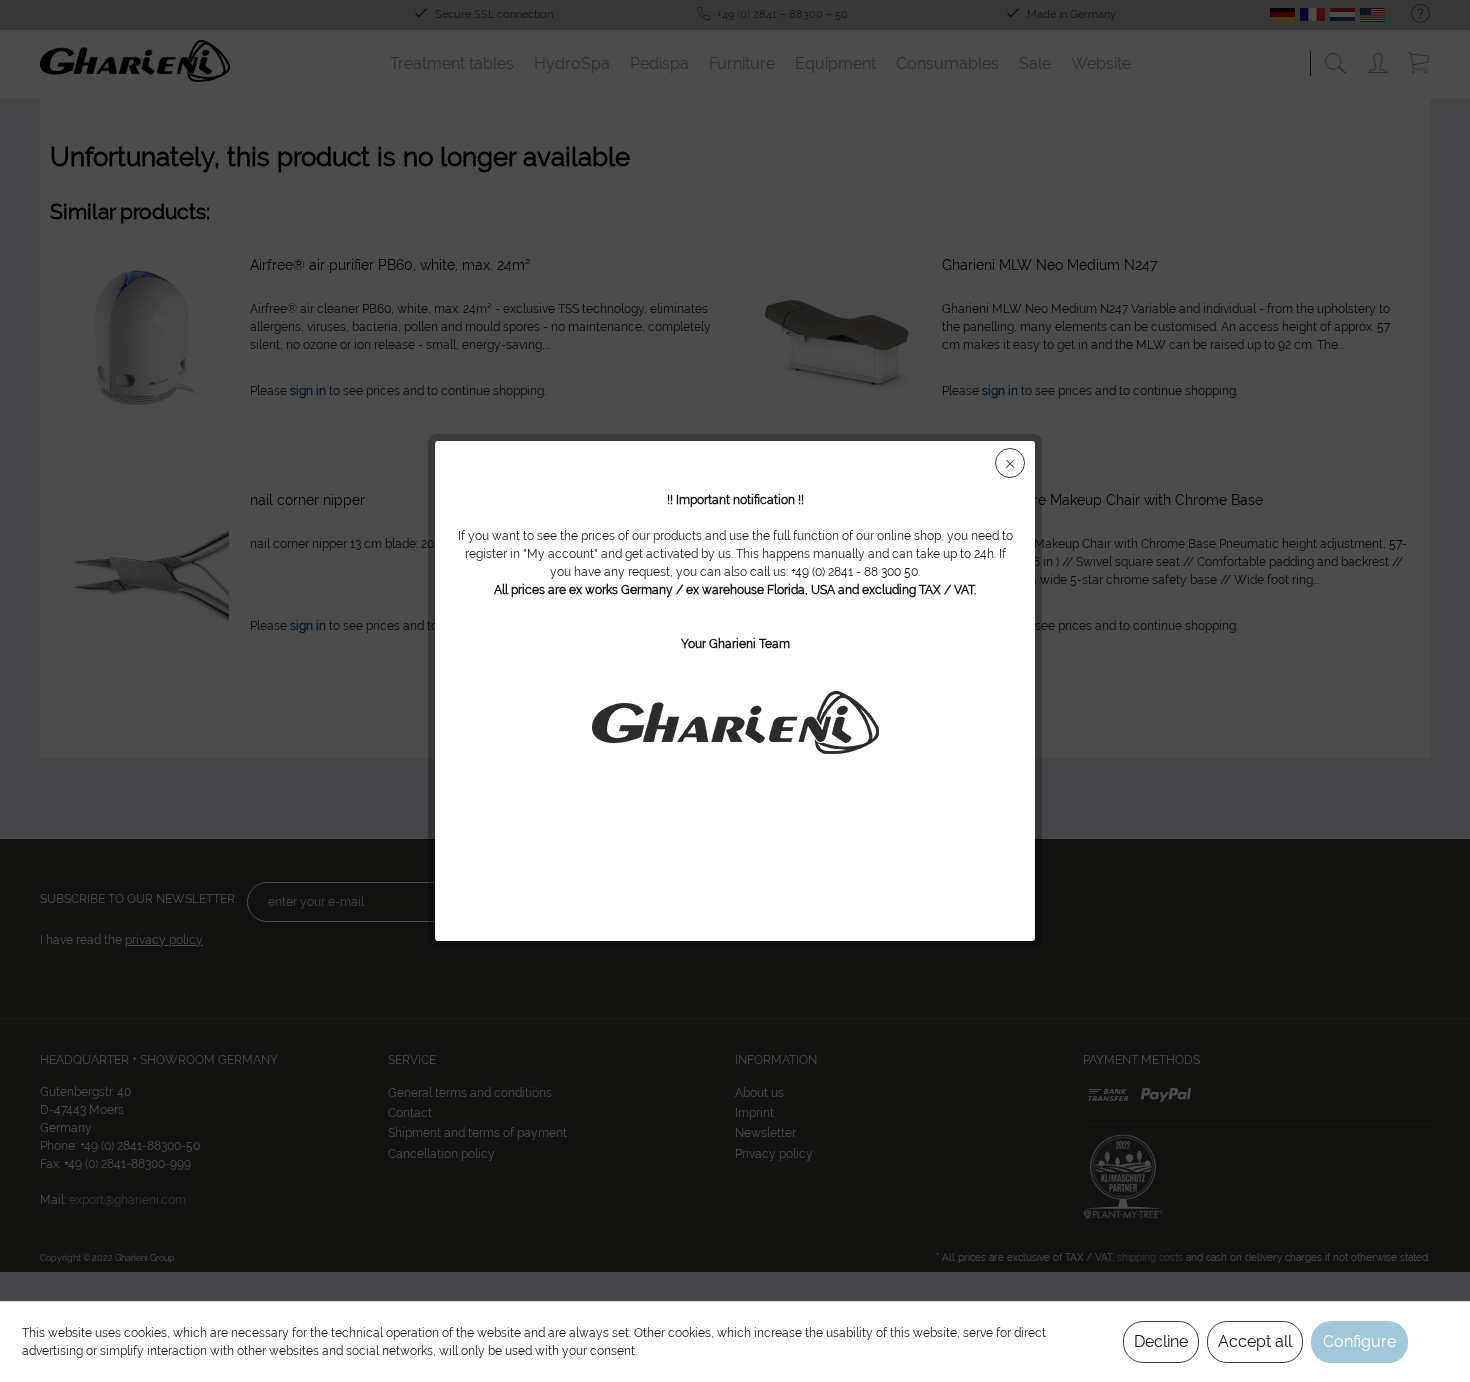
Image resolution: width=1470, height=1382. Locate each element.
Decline (1161, 1341)
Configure (1359, 1341)
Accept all (1255, 1341)
